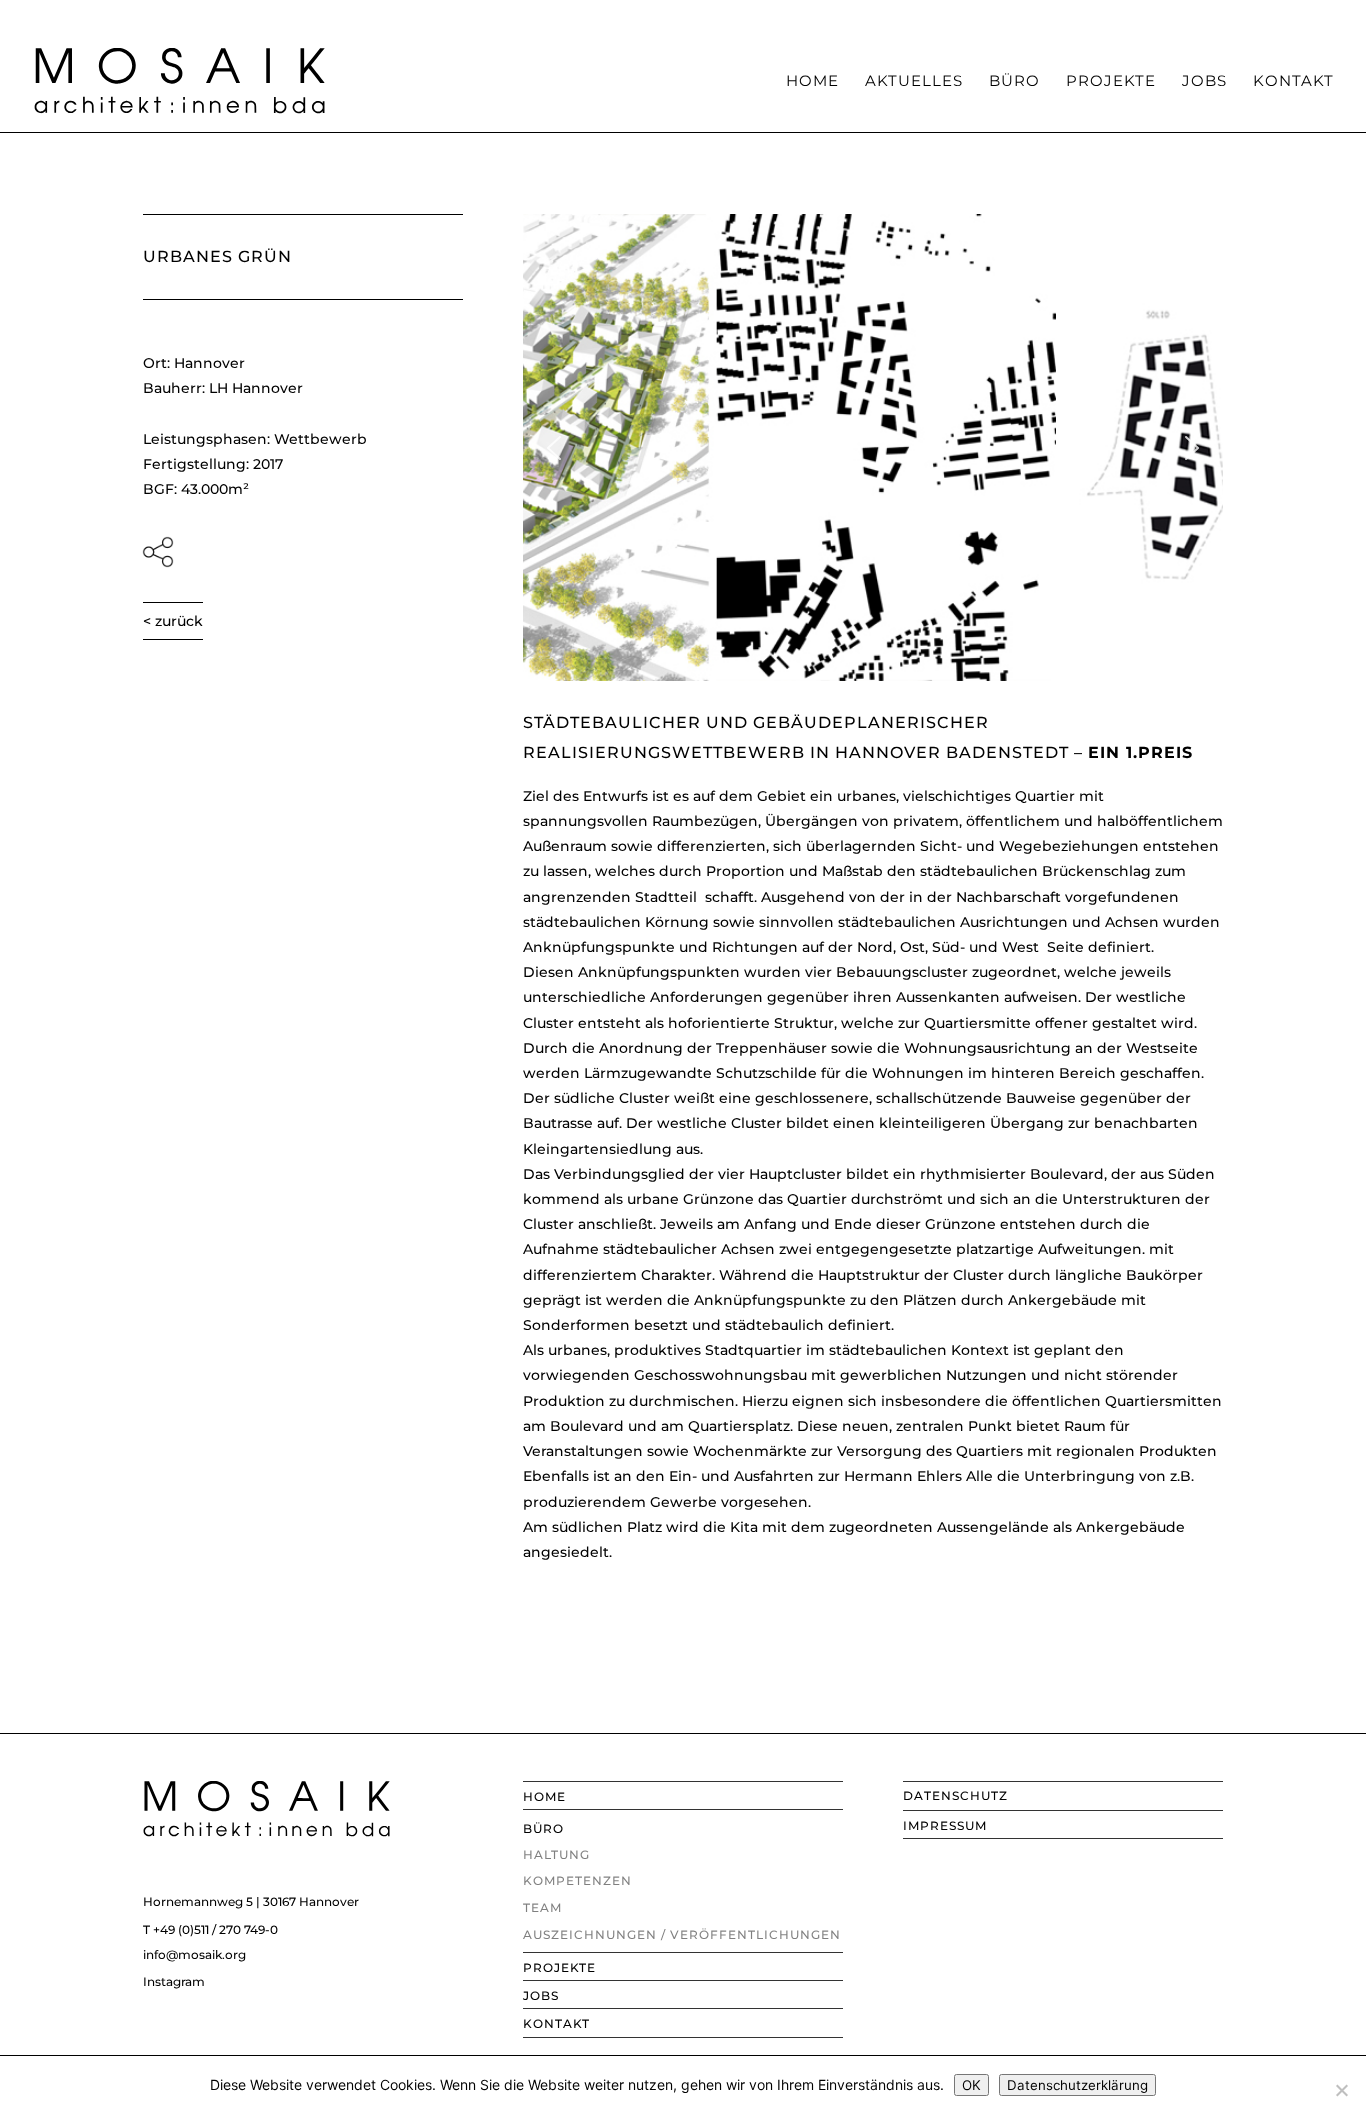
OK (971, 2085)
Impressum (945, 1825)
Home (812, 82)
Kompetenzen (837, 15)
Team (923, 15)
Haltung (742, 15)
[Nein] (1341, 2090)
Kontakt (1293, 82)
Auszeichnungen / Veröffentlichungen (1092, 15)
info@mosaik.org (194, 1954)
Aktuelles (914, 82)
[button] (554, 448)
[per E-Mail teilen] (303, 552)
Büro (1014, 82)
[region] (873, 447)
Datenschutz (955, 1795)
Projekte (1111, 82)
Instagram (174, 1981)
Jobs (1204, 82)
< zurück (173, 621)
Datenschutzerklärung (1077, 2085)
